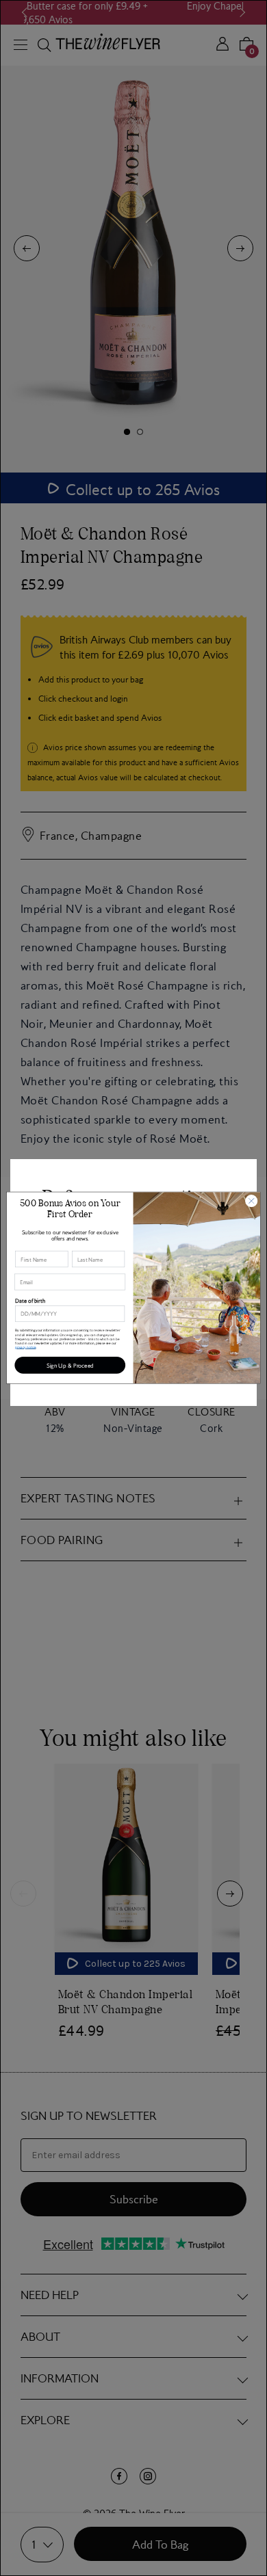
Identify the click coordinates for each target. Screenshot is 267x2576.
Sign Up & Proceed (70, 1366)
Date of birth (30, 1301)
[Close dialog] (252, 1201)
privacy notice (25, 1347)
